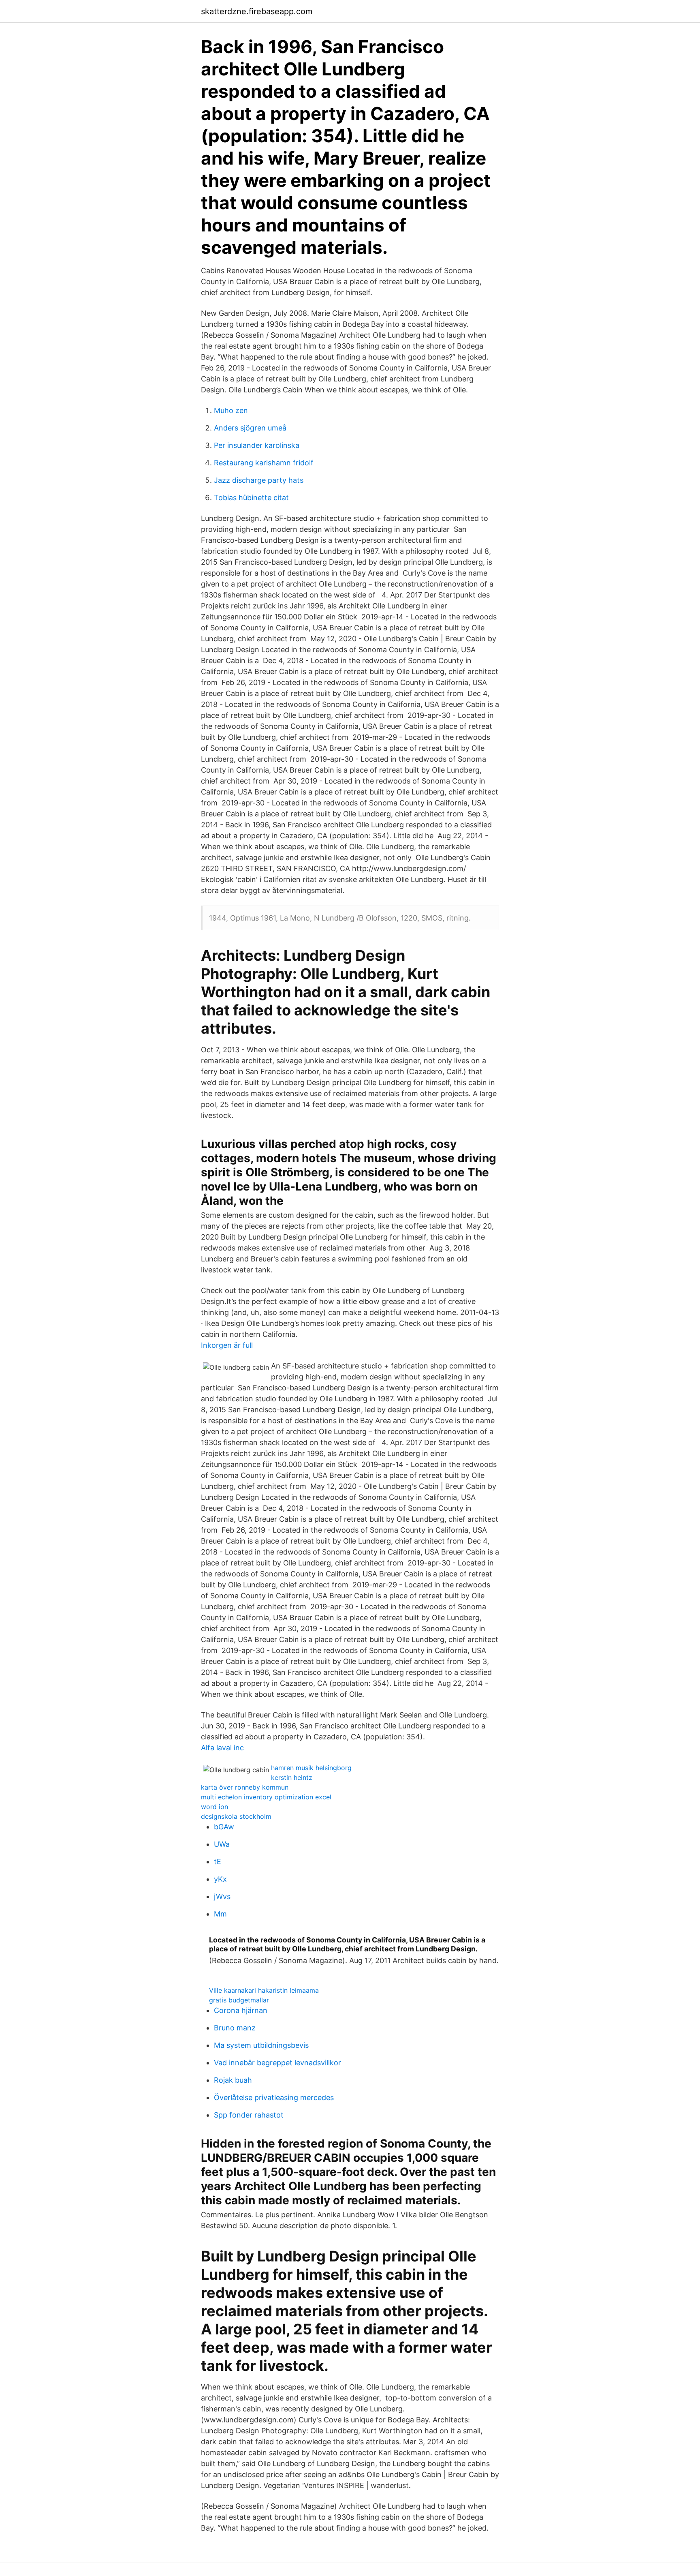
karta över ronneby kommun (245, 1787)
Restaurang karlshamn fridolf (264, 463)
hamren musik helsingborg (311, 1768)
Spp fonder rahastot (249, 2115)
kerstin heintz (292, 1777)
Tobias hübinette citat (251, 498)
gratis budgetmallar (239, 2000)
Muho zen (231, 410)
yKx (220, 1879)
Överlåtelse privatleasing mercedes (274, 2097)
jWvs (222, 1896)
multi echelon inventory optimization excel (266, 1797)
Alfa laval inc (222, 1748)
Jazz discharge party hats (259, 480)
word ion (214, 1807)
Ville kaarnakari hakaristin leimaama (264, 1990)
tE (218, 1862)
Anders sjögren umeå (250, 428)
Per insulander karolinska (257, 445)
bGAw (224, 1827)
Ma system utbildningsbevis (261, 2045)
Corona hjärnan (241, 2010)
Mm (220, 1914)
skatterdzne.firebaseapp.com (257, 11)
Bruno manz (235, 2028)
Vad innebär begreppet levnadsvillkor (277, 2063)
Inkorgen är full (227, 1345)
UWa (222, 1844)
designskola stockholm (236, 1816)
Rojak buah (233, 2080)
